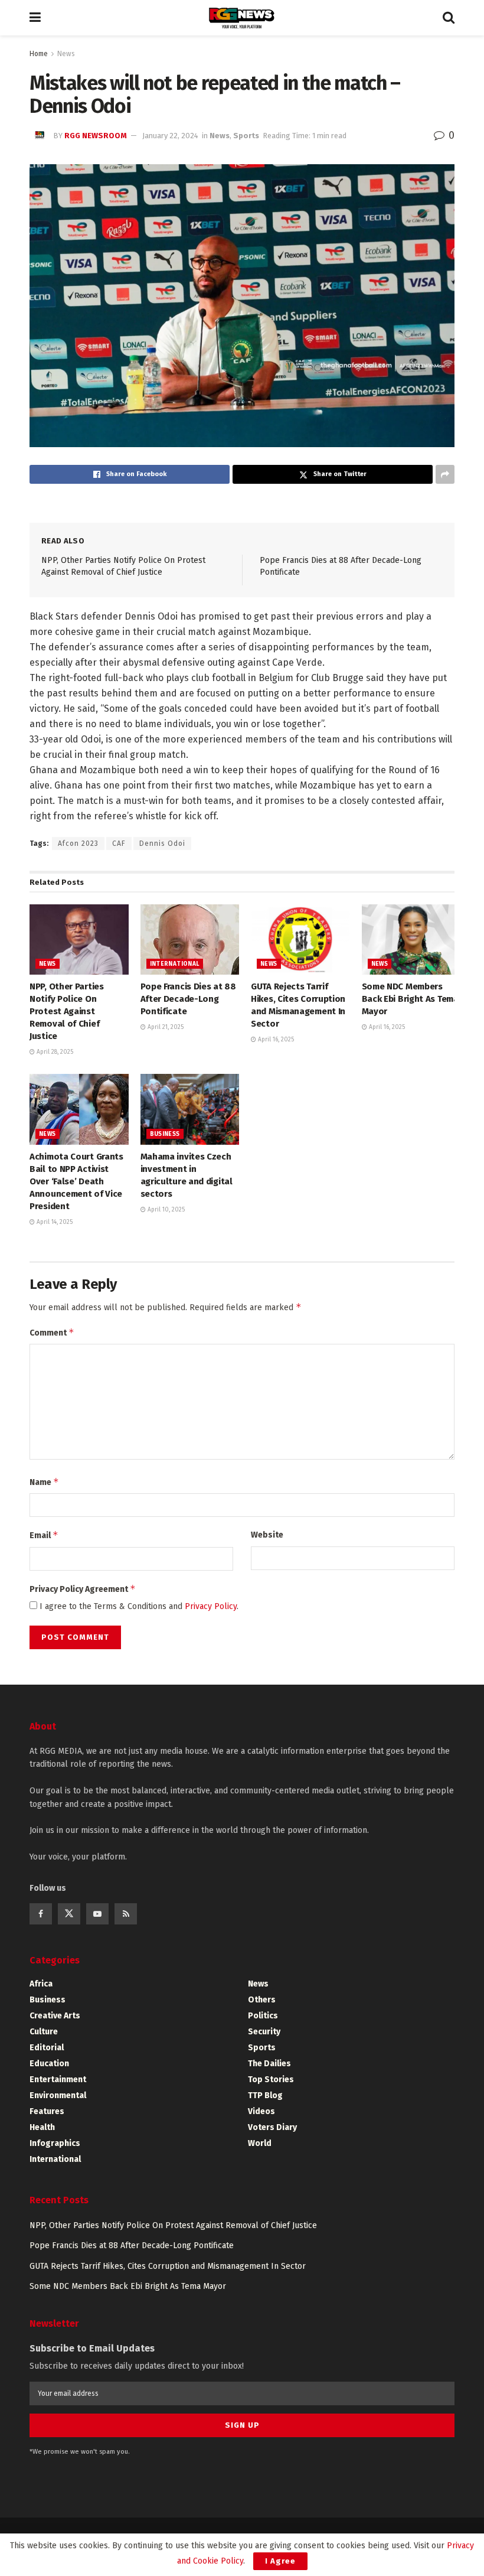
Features (47, 2111)
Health (42, 2127)
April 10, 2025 (165, 1210)
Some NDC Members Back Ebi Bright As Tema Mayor (410, 999)
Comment (52, 1332)
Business (165, 1134)
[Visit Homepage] (242, 18)
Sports (246, 136)
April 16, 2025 (275, 1040)
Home (39, 54)
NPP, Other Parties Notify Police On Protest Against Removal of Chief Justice (67, 1011)
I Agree (280, 2561)
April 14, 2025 (54, 1222)
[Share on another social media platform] (445, 474)
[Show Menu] (35, 18)
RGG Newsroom (96, 136)
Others (262, 2000)
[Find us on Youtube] (97, 1914)
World (260, 2143)
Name (44, 1482)
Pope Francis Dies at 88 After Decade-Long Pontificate (188, 999)
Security (264, 2032)
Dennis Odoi (162, 844)
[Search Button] (449, 18)
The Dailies (269, 2064)
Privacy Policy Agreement (83, 1589)
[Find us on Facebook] (41, 1914)
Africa (41, 1984)
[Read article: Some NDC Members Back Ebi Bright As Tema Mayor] (411, 940)
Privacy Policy (211, 1606)
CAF (119, 844)
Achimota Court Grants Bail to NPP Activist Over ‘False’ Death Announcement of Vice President (76, 1181)
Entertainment (58, 2080)
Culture (44, 2032)
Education (49, 2064)
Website (267, 1535)
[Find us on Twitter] (69, 1914)
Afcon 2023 (78, 844)
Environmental (58, 2095)
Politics (263, 2016)
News (66, 54)
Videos (261, 2111)
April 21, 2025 (165, 1027)
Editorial (47, 2048)
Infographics (55, 2143)
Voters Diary (272, 2127)
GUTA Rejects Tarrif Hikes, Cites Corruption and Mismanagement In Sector (168, 2266)
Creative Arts (55, 2016)
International (175, 964)
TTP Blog (265, 2095)
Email (44, 1535)
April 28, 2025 (54, 1052)
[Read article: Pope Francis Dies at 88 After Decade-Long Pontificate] (190, 940)
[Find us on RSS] (126, 1914)
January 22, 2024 (170, 136)
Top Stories (271, 2080)
